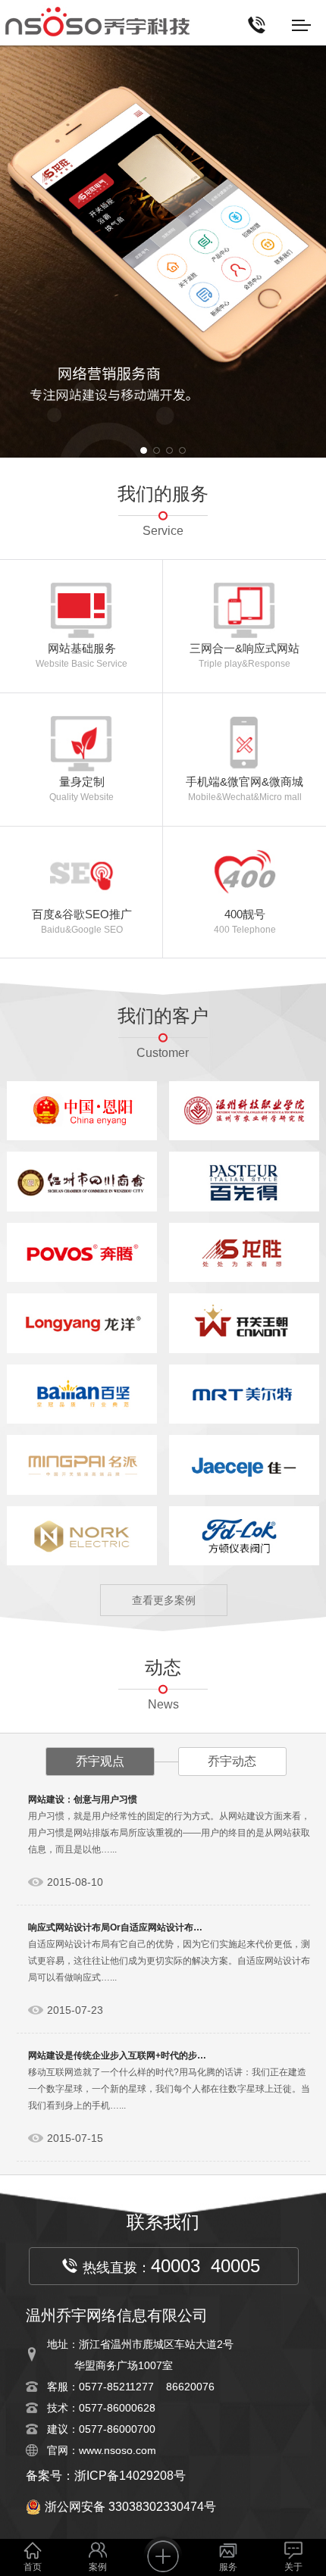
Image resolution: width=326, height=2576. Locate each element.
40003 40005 (205, 2266)
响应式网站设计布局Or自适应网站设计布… (115, 1927)
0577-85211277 (116, 2387)
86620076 (190, 2387)
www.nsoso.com (118, 2450)
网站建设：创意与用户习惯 (83, 1799)
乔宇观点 (100, 1761)
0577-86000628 (117, 2408)
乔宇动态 (232, 1761)
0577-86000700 (117, 2429)
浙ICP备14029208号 (130, 2476)
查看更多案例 (164, 1600)
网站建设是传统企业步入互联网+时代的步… (117, 2055)
